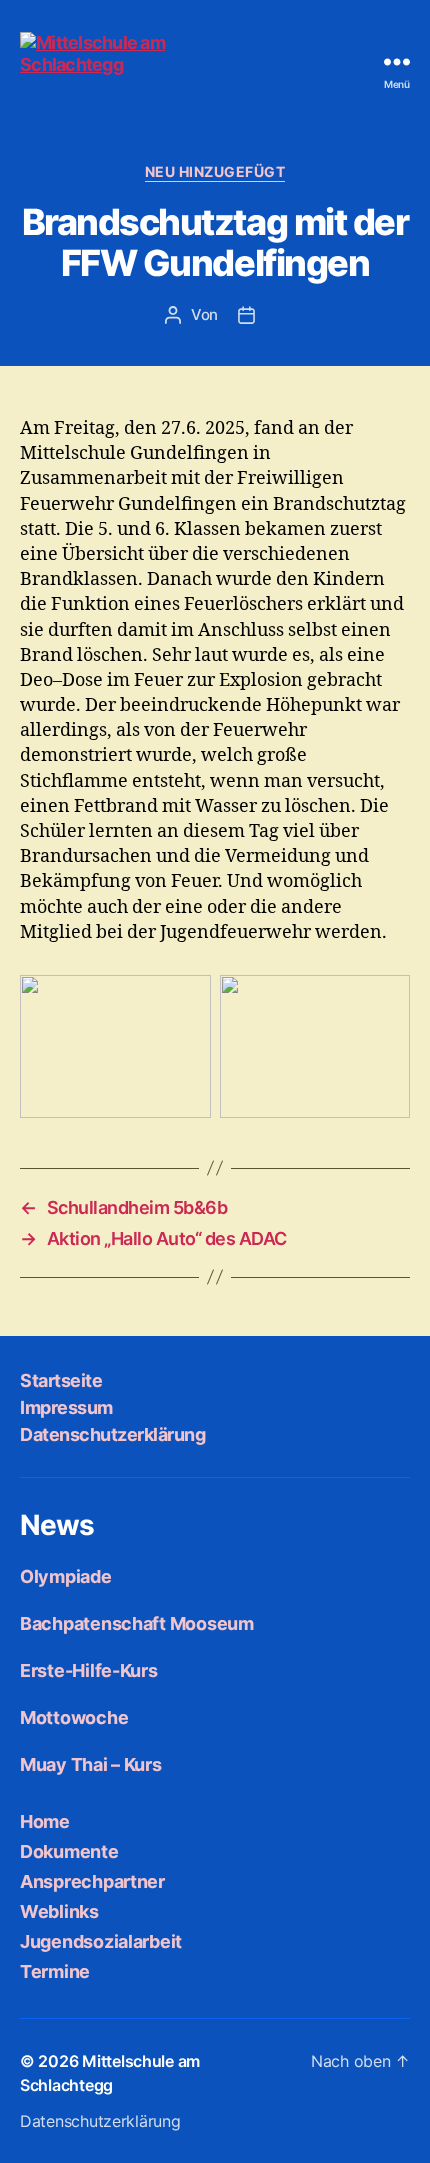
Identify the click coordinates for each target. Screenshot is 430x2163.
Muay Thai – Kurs (91, 1764)
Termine (55, 1971)
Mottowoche (74, 1717)
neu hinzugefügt (215, 171)
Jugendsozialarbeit (101, 1941)
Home (45, 1821)
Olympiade (66, 1576)
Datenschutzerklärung (112, 1434)
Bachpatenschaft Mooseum (137, 1623)
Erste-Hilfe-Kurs (89, 1670)
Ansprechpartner (92, 1881)
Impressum (66, 1407)
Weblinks (59, 1911)
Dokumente (69, 1851)
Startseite (61, 1380)
